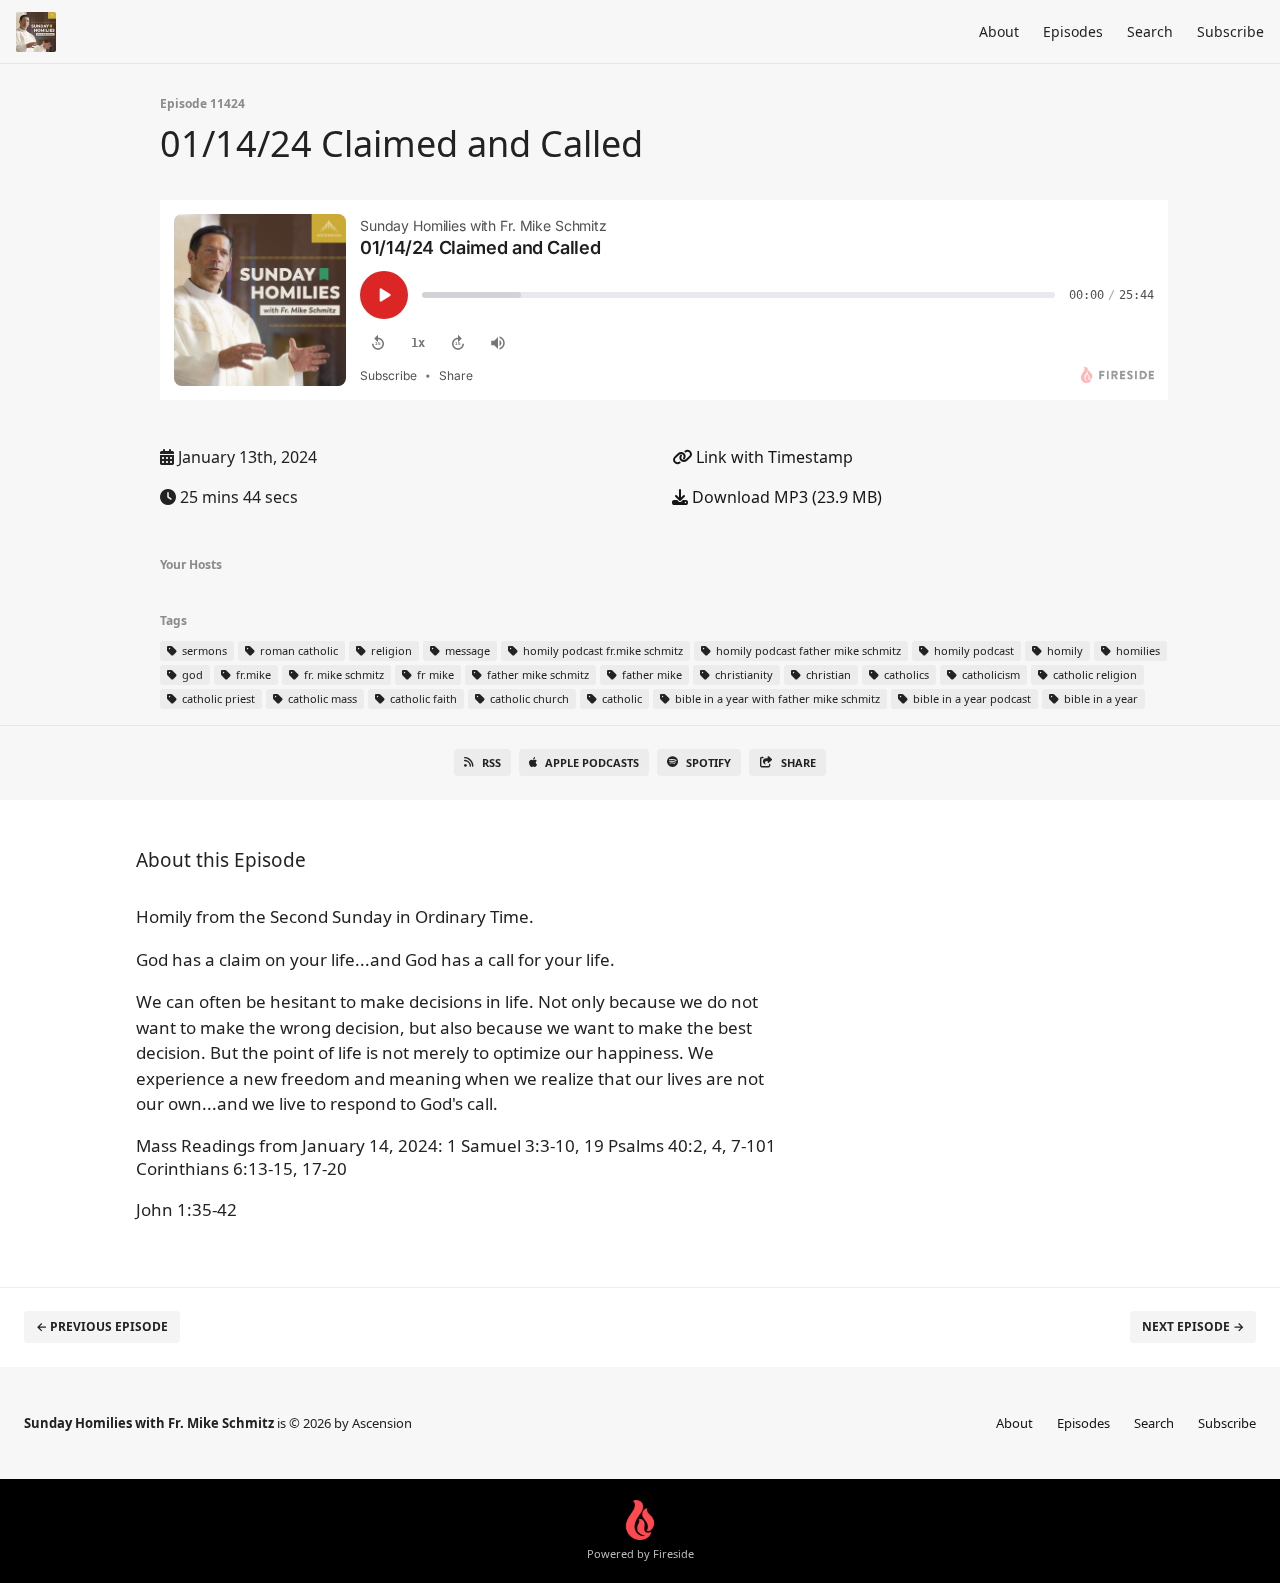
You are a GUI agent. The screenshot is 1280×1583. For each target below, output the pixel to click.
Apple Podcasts (592, 762)
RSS (491, 762)
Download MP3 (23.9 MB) (785, 497)
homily (1063, 650)
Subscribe (1230, 31)
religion (390, 650)
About (999, 31)
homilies (1136, 650)
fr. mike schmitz (342, 674)
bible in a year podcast (970, 698)
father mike (650, 674)
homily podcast (972, 650)
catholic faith (422, 698)
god (191, 674)
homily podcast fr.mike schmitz (601, 650)
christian (827, 674)
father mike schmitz (536, 674)
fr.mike (252, 674)
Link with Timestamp (772, 457)
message (466, 650)
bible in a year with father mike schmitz (776, 698)
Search (1150, 31)
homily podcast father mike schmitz (807, 650)
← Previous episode (102, 1326)
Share (798, 762)
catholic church (528, 698)
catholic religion (1093, 674)
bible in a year (1099, 698)
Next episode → (1193, 1326)
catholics (905, 674)
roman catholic (297, 650)
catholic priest (217, 698)
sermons (203, 650)
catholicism (989, 674)
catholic (620, 698)
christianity (742, 674)
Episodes (1073, 31)
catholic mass (321, 698)
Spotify (708, 762)
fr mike (434, 674)
